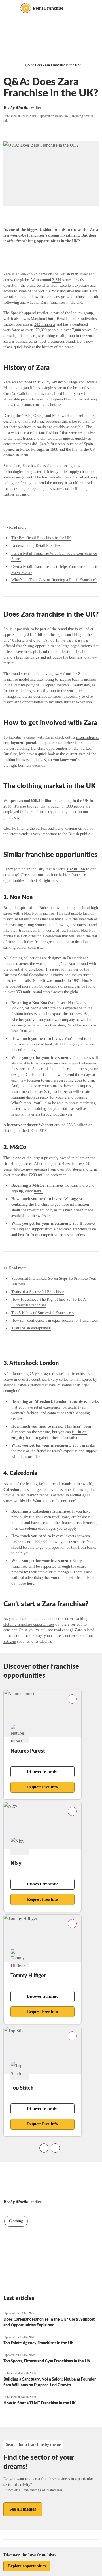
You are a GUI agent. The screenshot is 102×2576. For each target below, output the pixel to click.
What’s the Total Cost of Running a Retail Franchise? (54, 580)
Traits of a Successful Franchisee (38, 1292)
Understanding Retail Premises (36, 546)
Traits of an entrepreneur (31, 1328)
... (10, 65)
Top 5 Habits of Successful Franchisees (43, 1313)
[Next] (55, 2148)
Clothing (16, 2221)
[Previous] (44, 2148)
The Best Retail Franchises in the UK (41, 538)
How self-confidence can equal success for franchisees (55, 1320)
